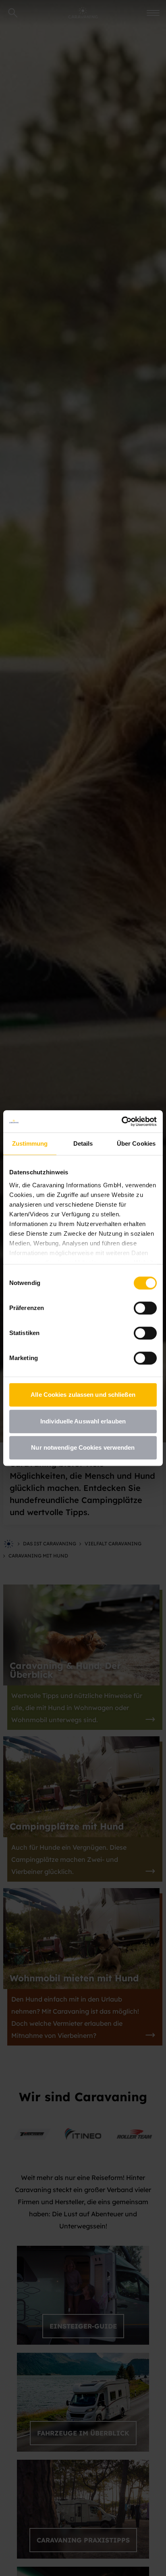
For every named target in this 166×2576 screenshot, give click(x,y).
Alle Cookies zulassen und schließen (83, 1395)
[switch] (145, 1308)
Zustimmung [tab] (30, 1143)
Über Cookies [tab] (136, 1143)
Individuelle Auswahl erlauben (83, 1421)
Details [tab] (83, 1143)
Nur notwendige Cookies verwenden (83, 1447)
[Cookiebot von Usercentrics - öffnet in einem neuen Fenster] (121, 1121)
